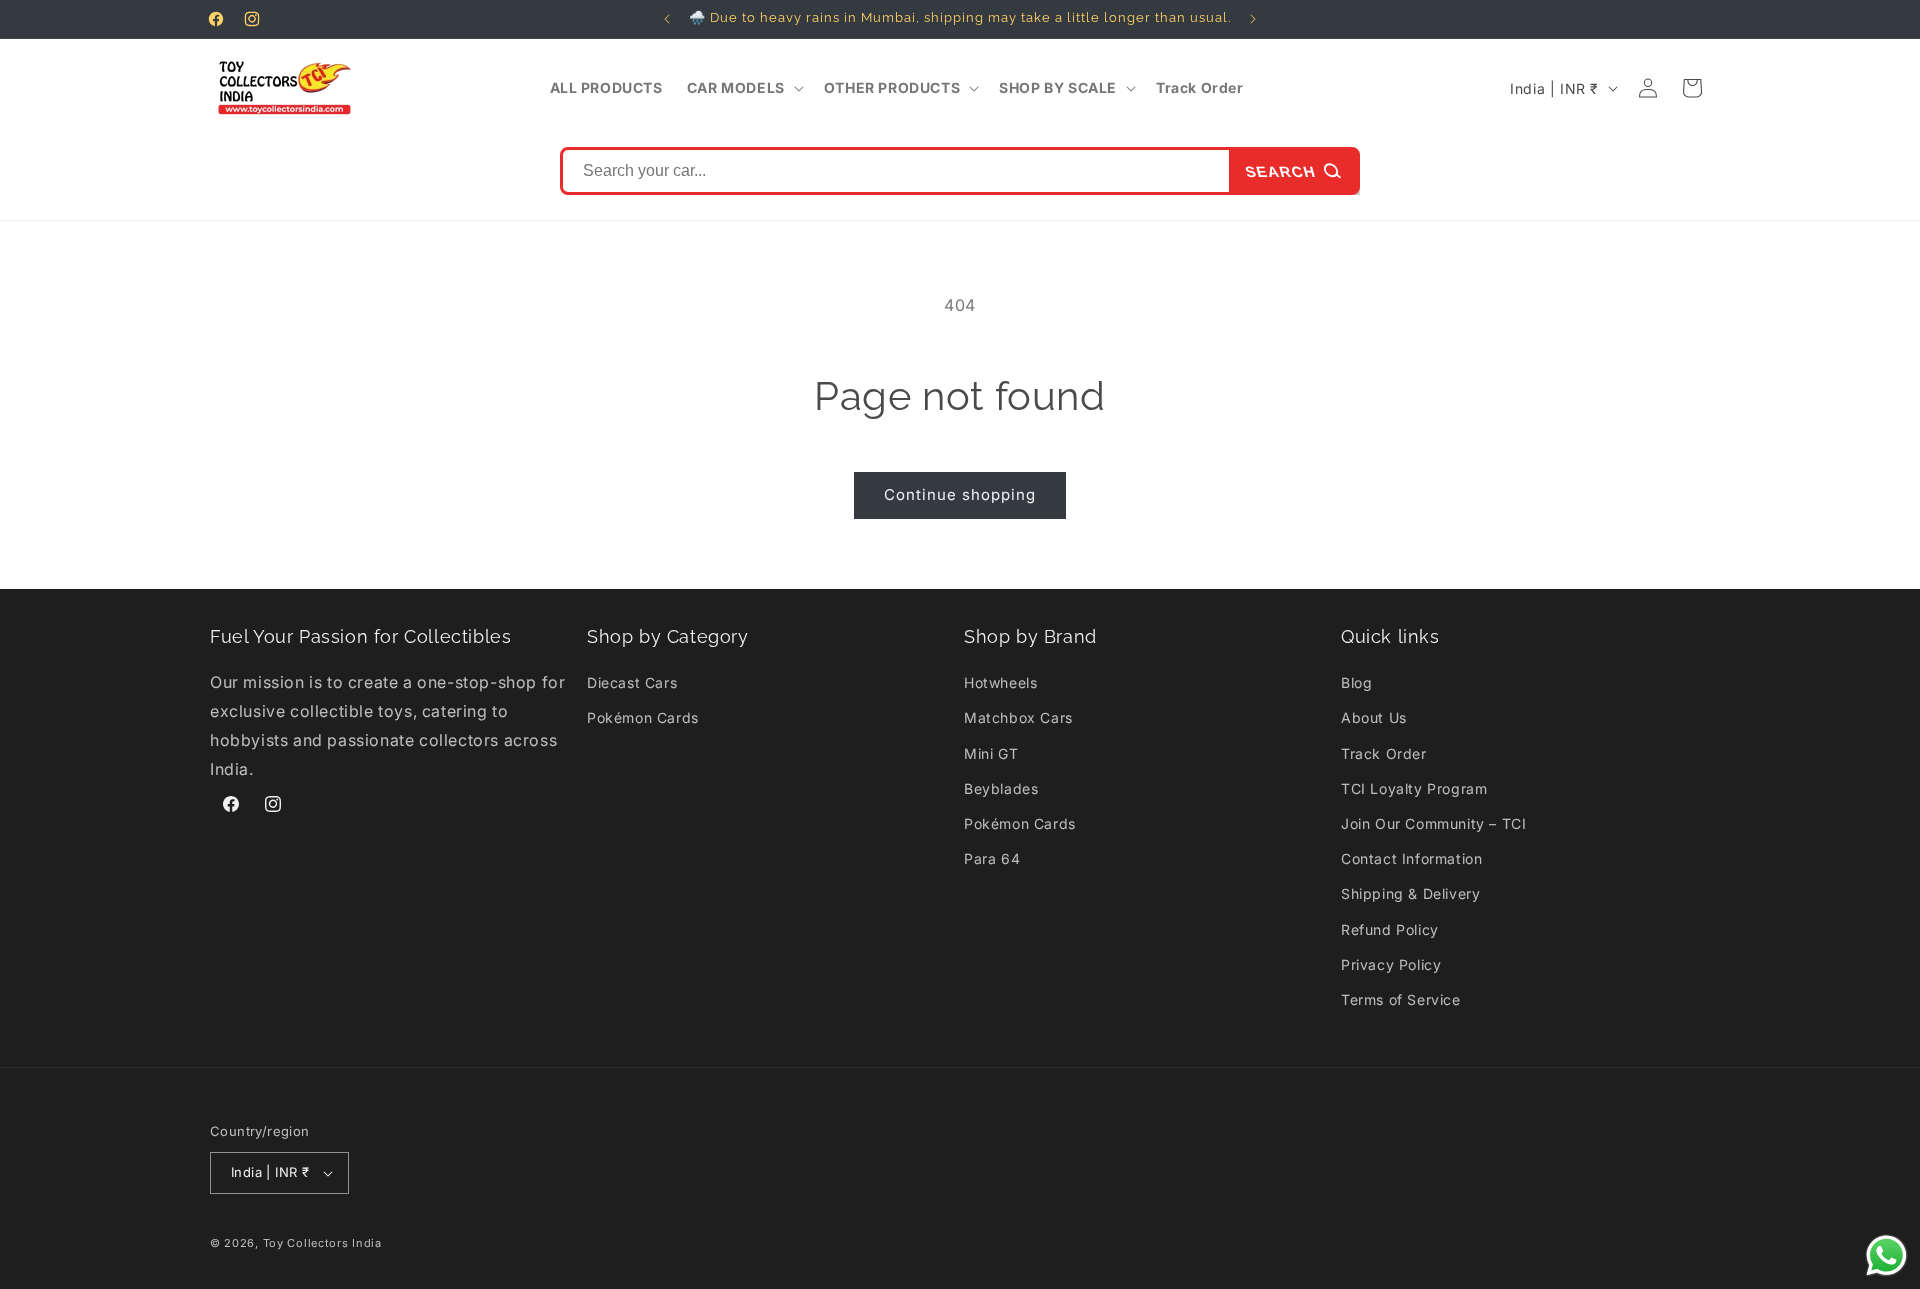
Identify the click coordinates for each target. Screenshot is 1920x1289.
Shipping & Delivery (1410, 893)
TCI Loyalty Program (1414, 788)
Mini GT (991, 753)
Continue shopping (960, 494)
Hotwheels (1000, 682)
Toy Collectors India (322, 1243)
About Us (1374, 717)
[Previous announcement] (667, 19)
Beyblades (1001, 788)
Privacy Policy (1391, 964)
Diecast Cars (632, 682)
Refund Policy (1390, 929)
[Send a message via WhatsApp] (1886, 1255)
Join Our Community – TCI (1433, 823)
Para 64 (992, 858)
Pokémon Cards (643, 717)
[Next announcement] (1253, 19)
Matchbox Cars (1018, 717)
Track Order (1384, 753)
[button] (743, 88)
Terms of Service (1401, 999)
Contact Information (1411, 858)
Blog (1356, 682)
